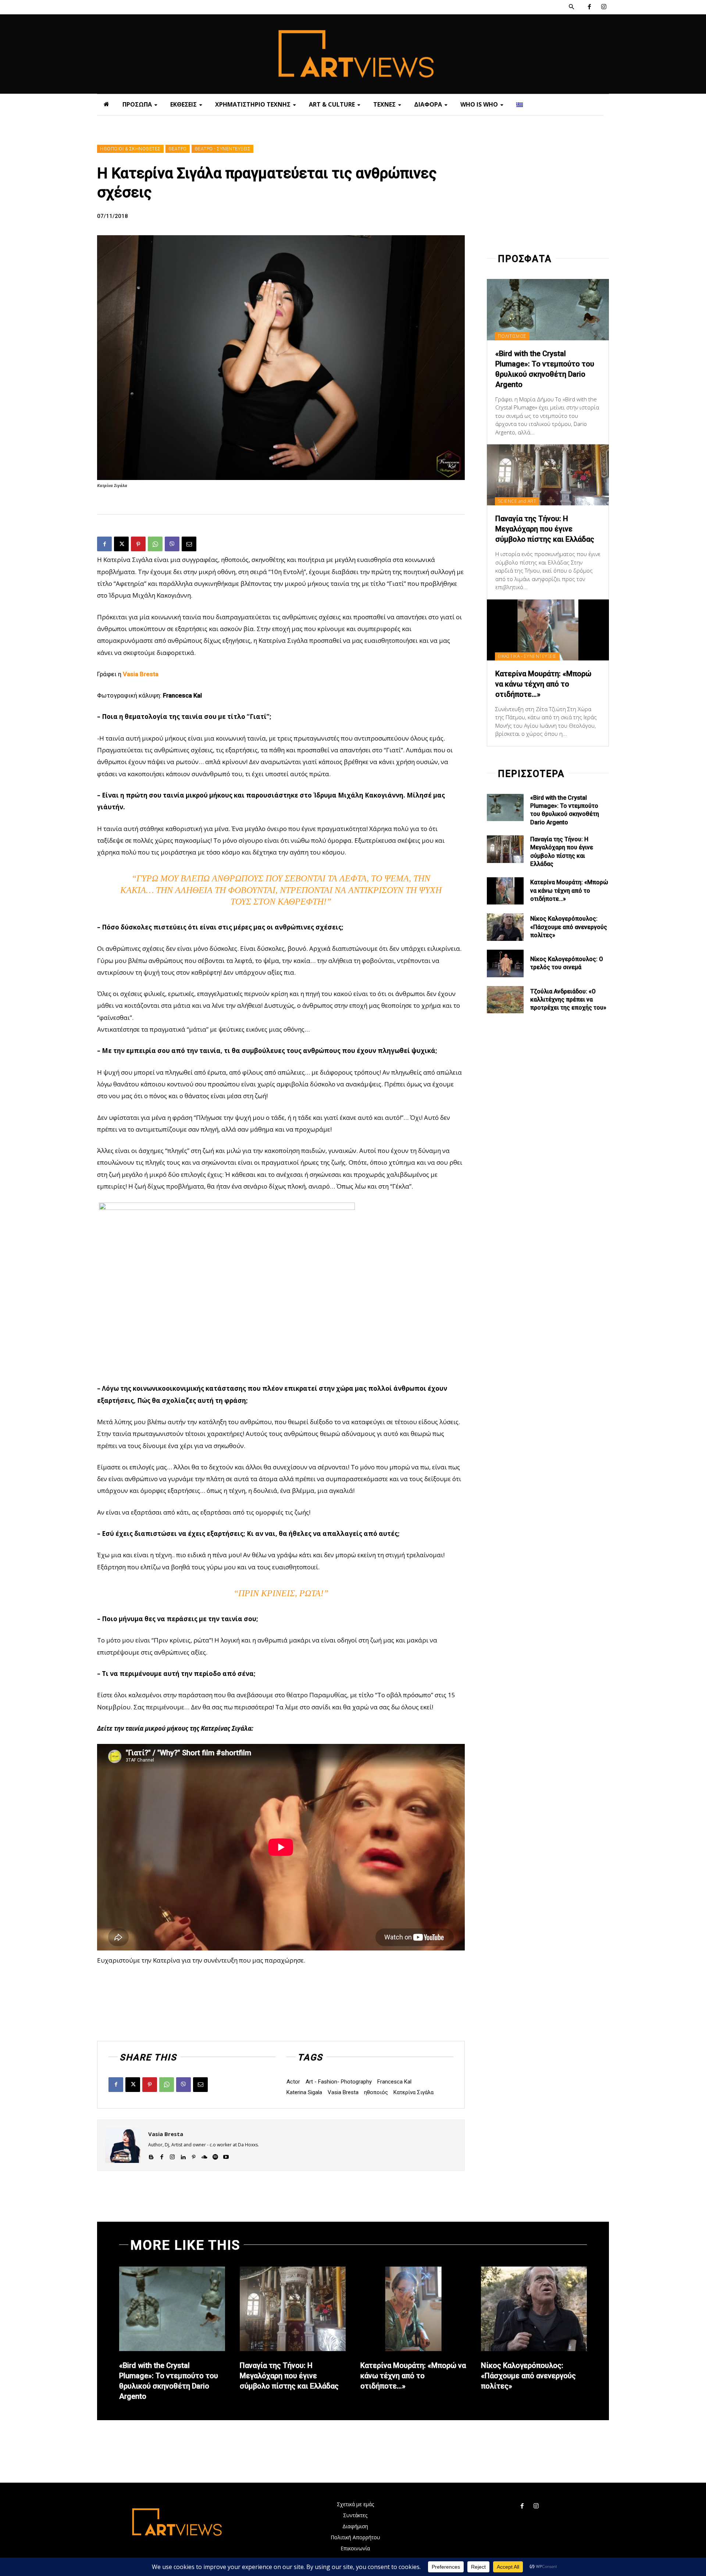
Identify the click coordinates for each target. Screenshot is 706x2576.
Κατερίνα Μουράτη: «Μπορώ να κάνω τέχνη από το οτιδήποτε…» (543, 684)
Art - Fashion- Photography (339, 2082)
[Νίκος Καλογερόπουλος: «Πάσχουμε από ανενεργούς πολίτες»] (505, 927)
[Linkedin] (183, 2155)
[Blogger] (151, 2155)
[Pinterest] (138, 544)
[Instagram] (604, 7)
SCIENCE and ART (517, 501)
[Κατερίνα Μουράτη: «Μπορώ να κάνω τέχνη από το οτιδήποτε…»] (548, 630)
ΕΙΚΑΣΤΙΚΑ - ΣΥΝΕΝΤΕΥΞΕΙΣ (527, 656)
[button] (571, 7)
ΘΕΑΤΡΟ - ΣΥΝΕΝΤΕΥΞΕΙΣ (223, 149)
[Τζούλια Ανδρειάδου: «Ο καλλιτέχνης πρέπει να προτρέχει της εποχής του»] (505, 1000)
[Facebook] (589, 7)
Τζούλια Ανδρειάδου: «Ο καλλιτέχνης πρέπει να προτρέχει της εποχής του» (568, 1000)
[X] (121, 544)
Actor (293, 2082)
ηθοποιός (376, 2092)
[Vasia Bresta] (123, 2145)
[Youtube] (226, 2155)
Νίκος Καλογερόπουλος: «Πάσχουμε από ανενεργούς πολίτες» (569, 927)
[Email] (189, 544)
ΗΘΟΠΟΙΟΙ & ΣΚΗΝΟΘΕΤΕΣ (130, 149)
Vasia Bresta (343, 2092)
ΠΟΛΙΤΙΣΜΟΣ (512, 336)
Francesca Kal (394, 2082)
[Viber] (172, 544)
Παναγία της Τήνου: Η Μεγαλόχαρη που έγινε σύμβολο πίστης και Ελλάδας (545, 529)
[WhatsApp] (155, 544)
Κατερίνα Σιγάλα (413, 2092)
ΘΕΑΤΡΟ (178, 149)
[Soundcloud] (204, 2155)
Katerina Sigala (304, 2092)
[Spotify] (215, 2155)
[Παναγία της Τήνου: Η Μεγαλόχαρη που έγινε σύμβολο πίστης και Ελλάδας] (548, 475)
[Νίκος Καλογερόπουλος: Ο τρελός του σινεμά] (505, 963)
